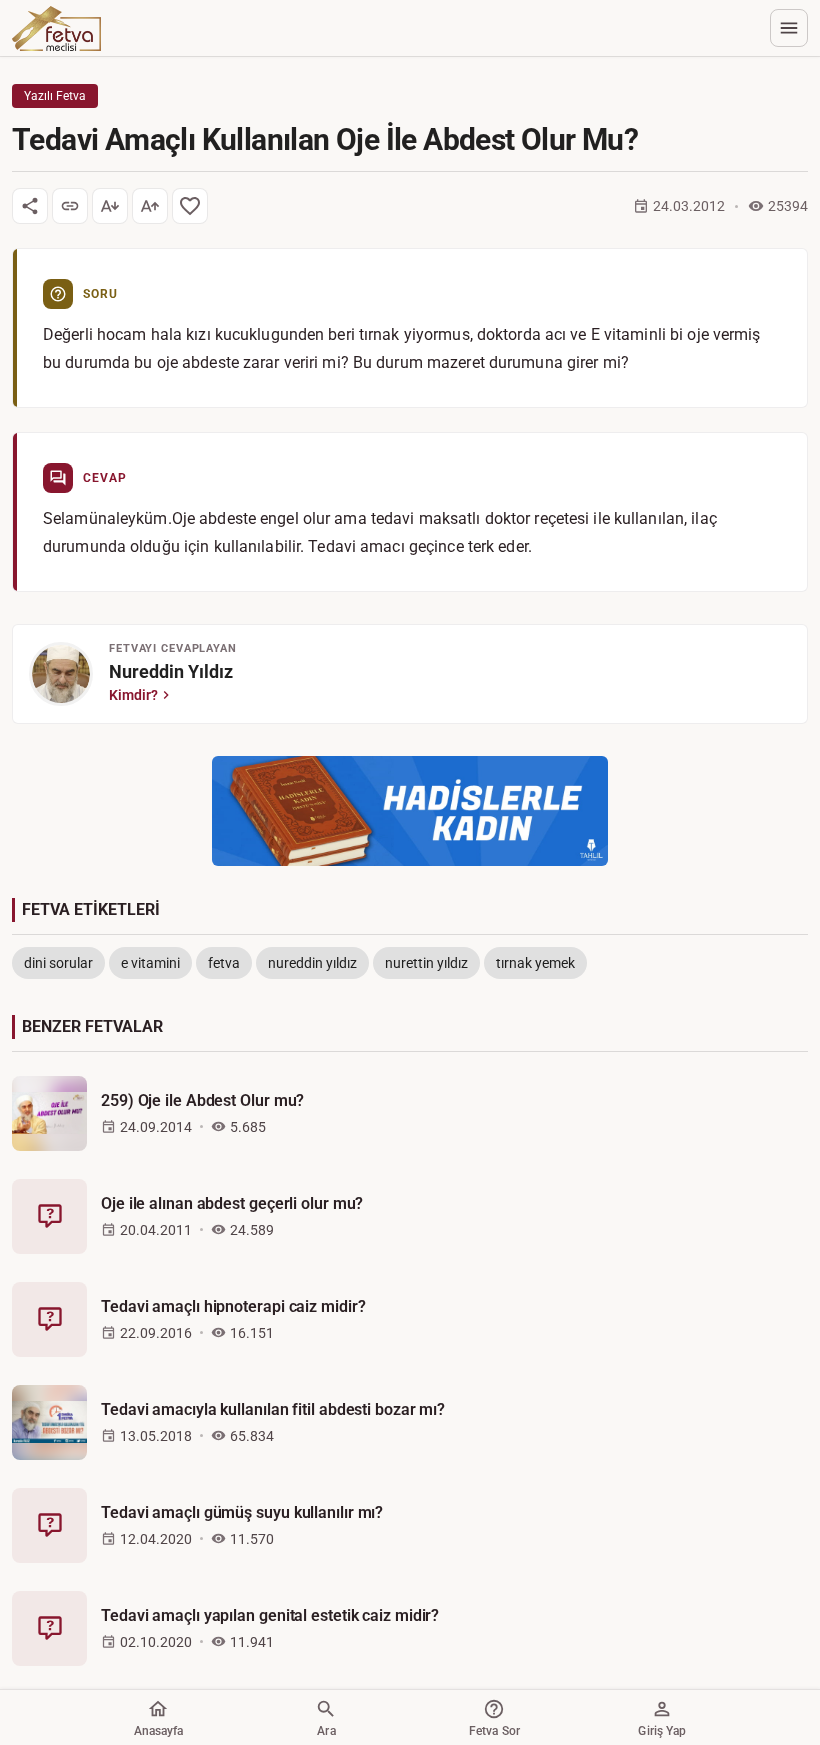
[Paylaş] (30, 206)
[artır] (150, 206)
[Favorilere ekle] (190, 206)
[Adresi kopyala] (70, 206)
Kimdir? (133, 695)
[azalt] (110, 206)
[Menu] (789, 28)
